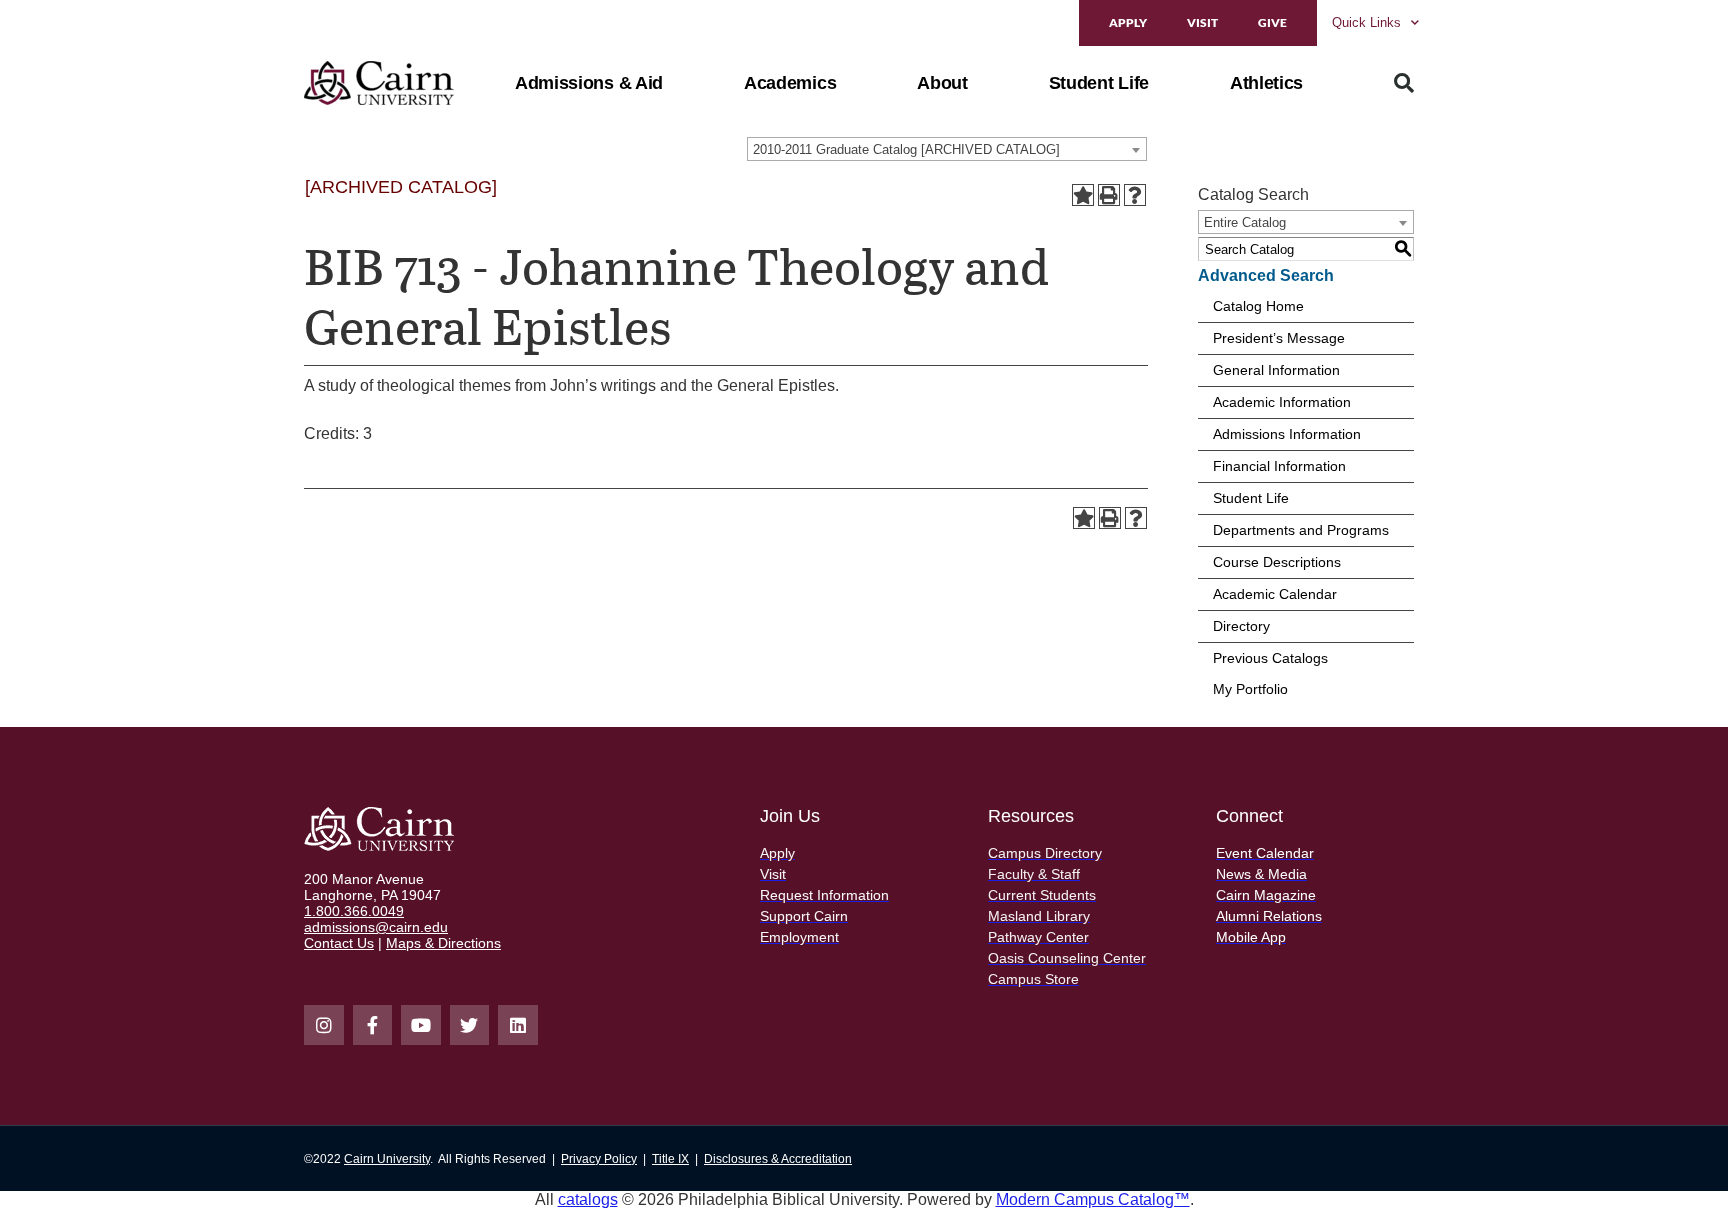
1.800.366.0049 (354, 911)
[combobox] (947, 149)
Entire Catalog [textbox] (1245, 222)
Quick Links (1366, 22)
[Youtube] (421, 1025)
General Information (1276, 370)
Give (1272, 22)
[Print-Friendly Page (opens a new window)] (1109, 195)
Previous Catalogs (1270, 658)
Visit (1202, 22)
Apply (1128, 22)
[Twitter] (470, 1025)
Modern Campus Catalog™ (1093, 1199)
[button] (589, 83)
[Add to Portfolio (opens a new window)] (1083, 195)
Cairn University (387, 1159)
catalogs (588, 1199)
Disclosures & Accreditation (778, 1159)
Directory (1241, 626)
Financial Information (1279, 466)
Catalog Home (1258, 306)
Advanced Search (1266, 275)
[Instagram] (324, 1025)
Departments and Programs (1301, 530)
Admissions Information (1287, 434)
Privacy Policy (599, 1159)
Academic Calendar (1275, 594)
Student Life (1251, 498)
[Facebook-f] (373, 1025)
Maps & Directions (443, 943)
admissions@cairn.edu (376, 927)
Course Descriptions (1277, 562)
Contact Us (339, 943)
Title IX (670, 1159)
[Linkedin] (518, 1025)
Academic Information (1282, 402)
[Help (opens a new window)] (1135, 195)
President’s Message (1279, 338)
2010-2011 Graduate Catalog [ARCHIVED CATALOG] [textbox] (906, 149)
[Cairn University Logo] (379, 83)
